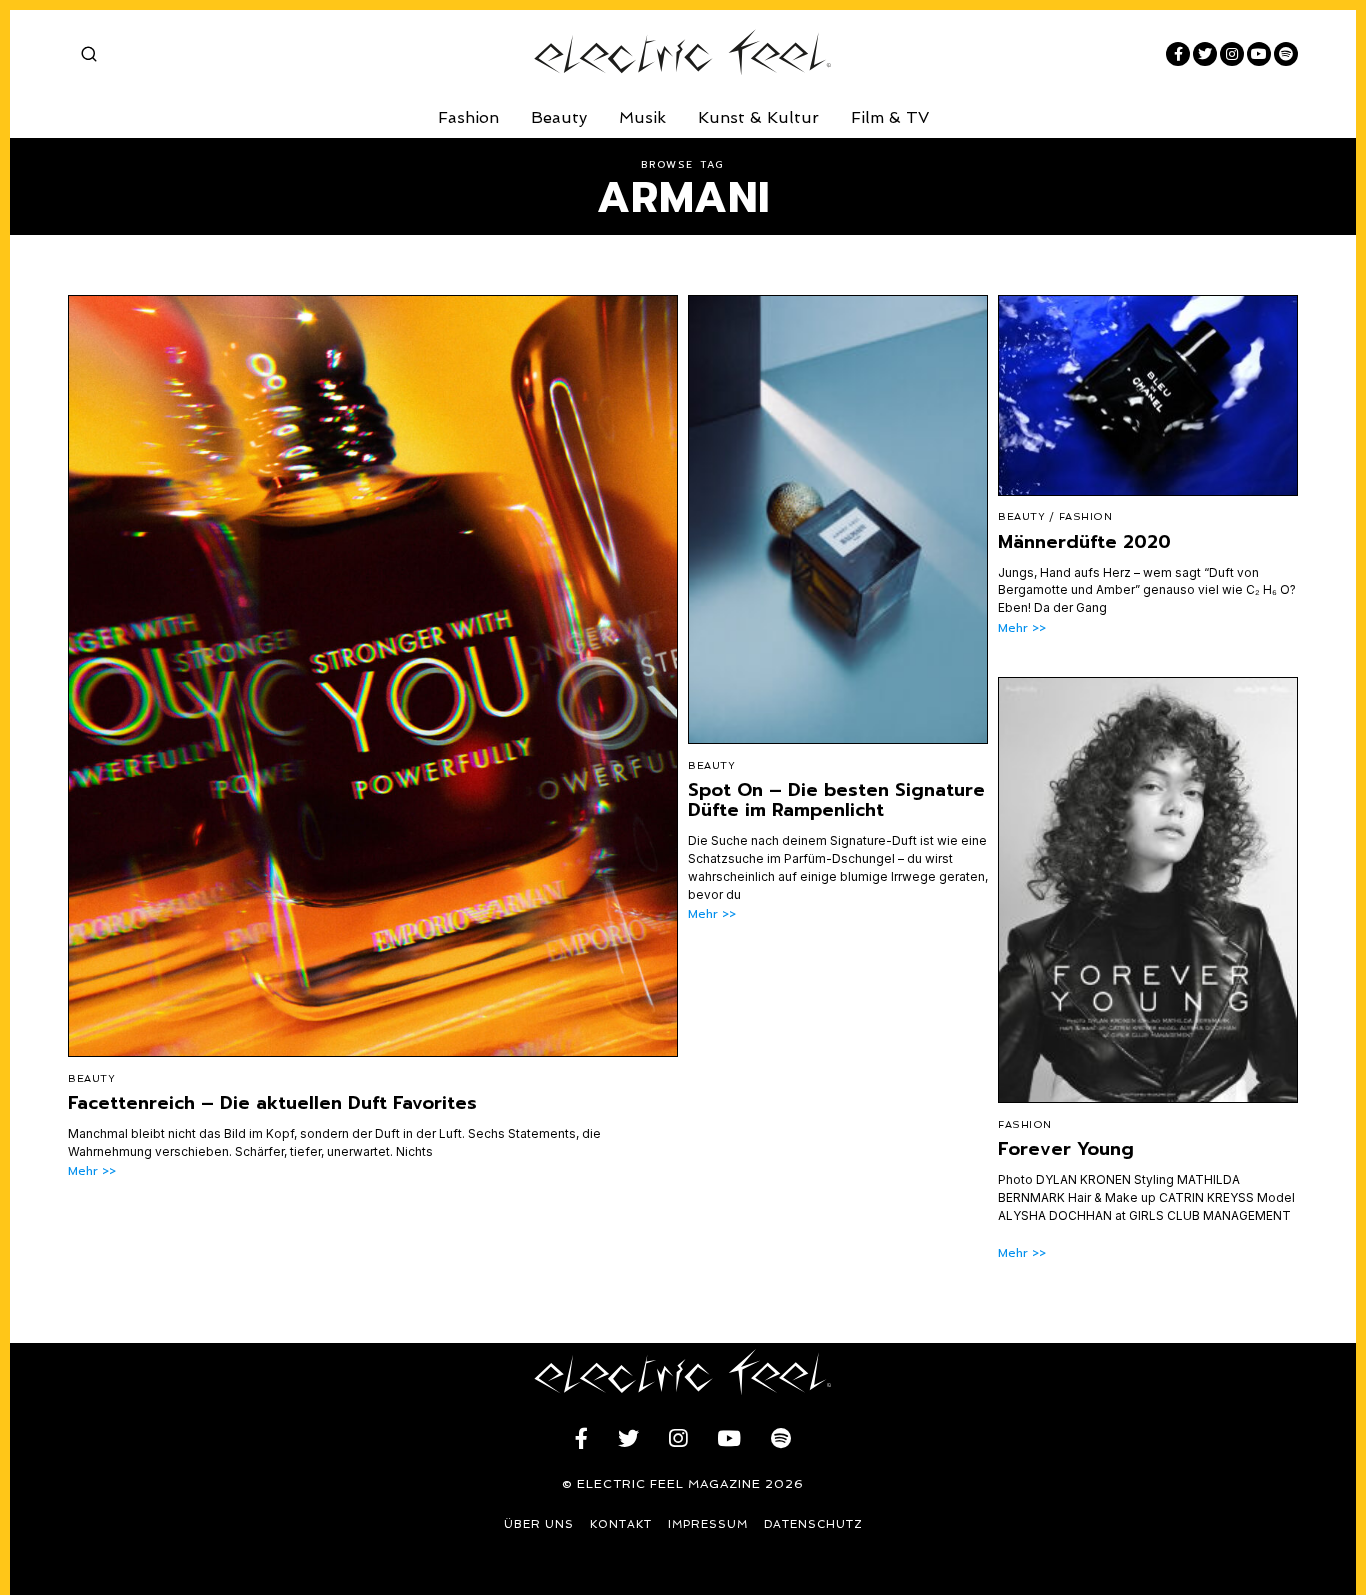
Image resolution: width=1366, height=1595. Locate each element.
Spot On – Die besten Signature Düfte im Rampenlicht (836, 800)
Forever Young (1066, 1149)
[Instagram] (1232, 54)
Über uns (539, 1524)
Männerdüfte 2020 (1084, 542)
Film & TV (890, 117)
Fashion (468, 117)
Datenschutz (813, 1524)
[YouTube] (1259, 54)
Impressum (708, 1524)
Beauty (559, 117)
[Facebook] (1178, 54)
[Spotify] (1286, 54)
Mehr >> (92, 1171)
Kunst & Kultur (758, 117)
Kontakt (621, 1524)
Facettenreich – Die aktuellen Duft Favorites (272, 1103)
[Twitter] (1205, 54)
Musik (642, 117)
